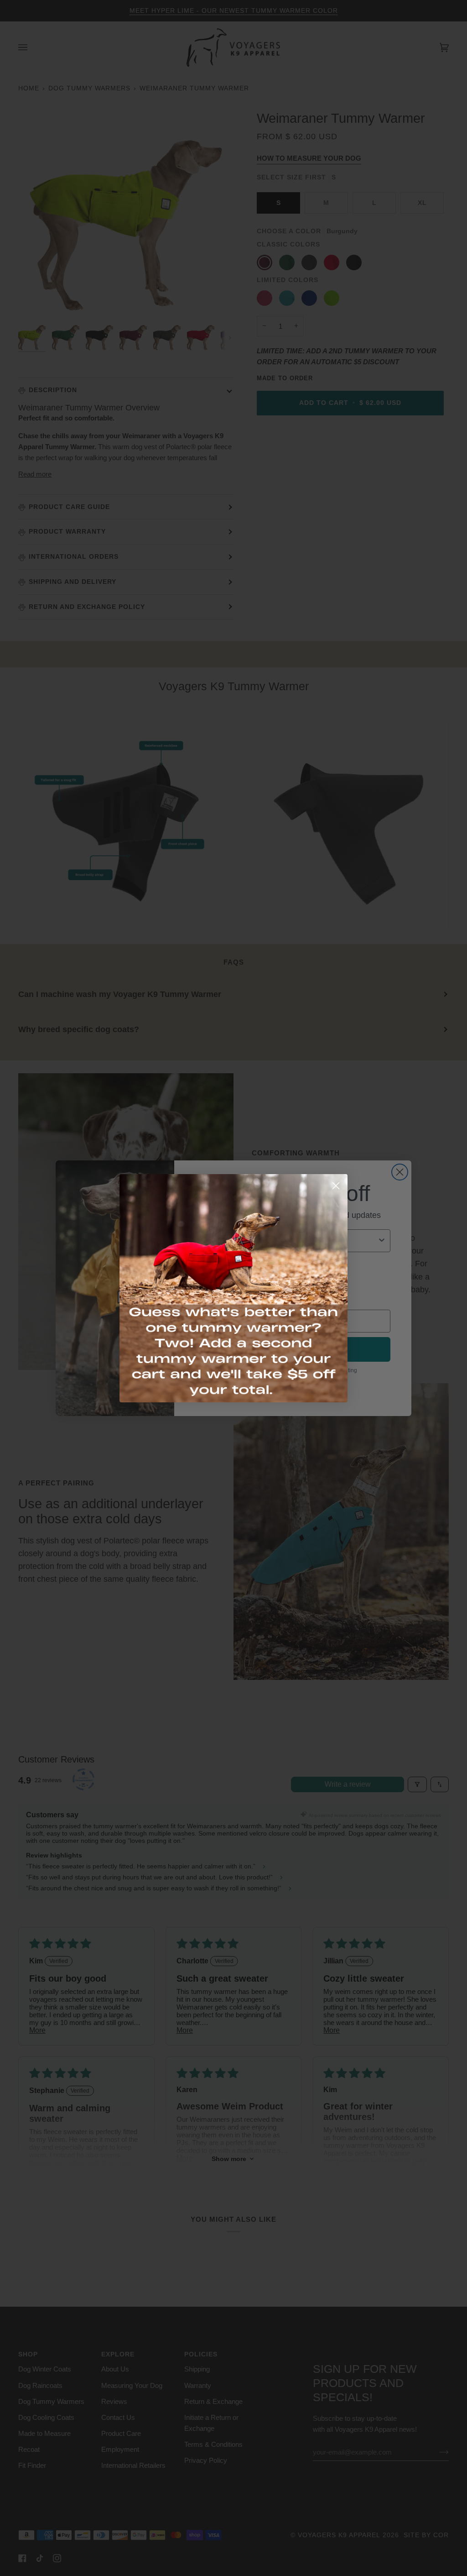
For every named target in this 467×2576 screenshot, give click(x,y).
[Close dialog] (336, 1186)
